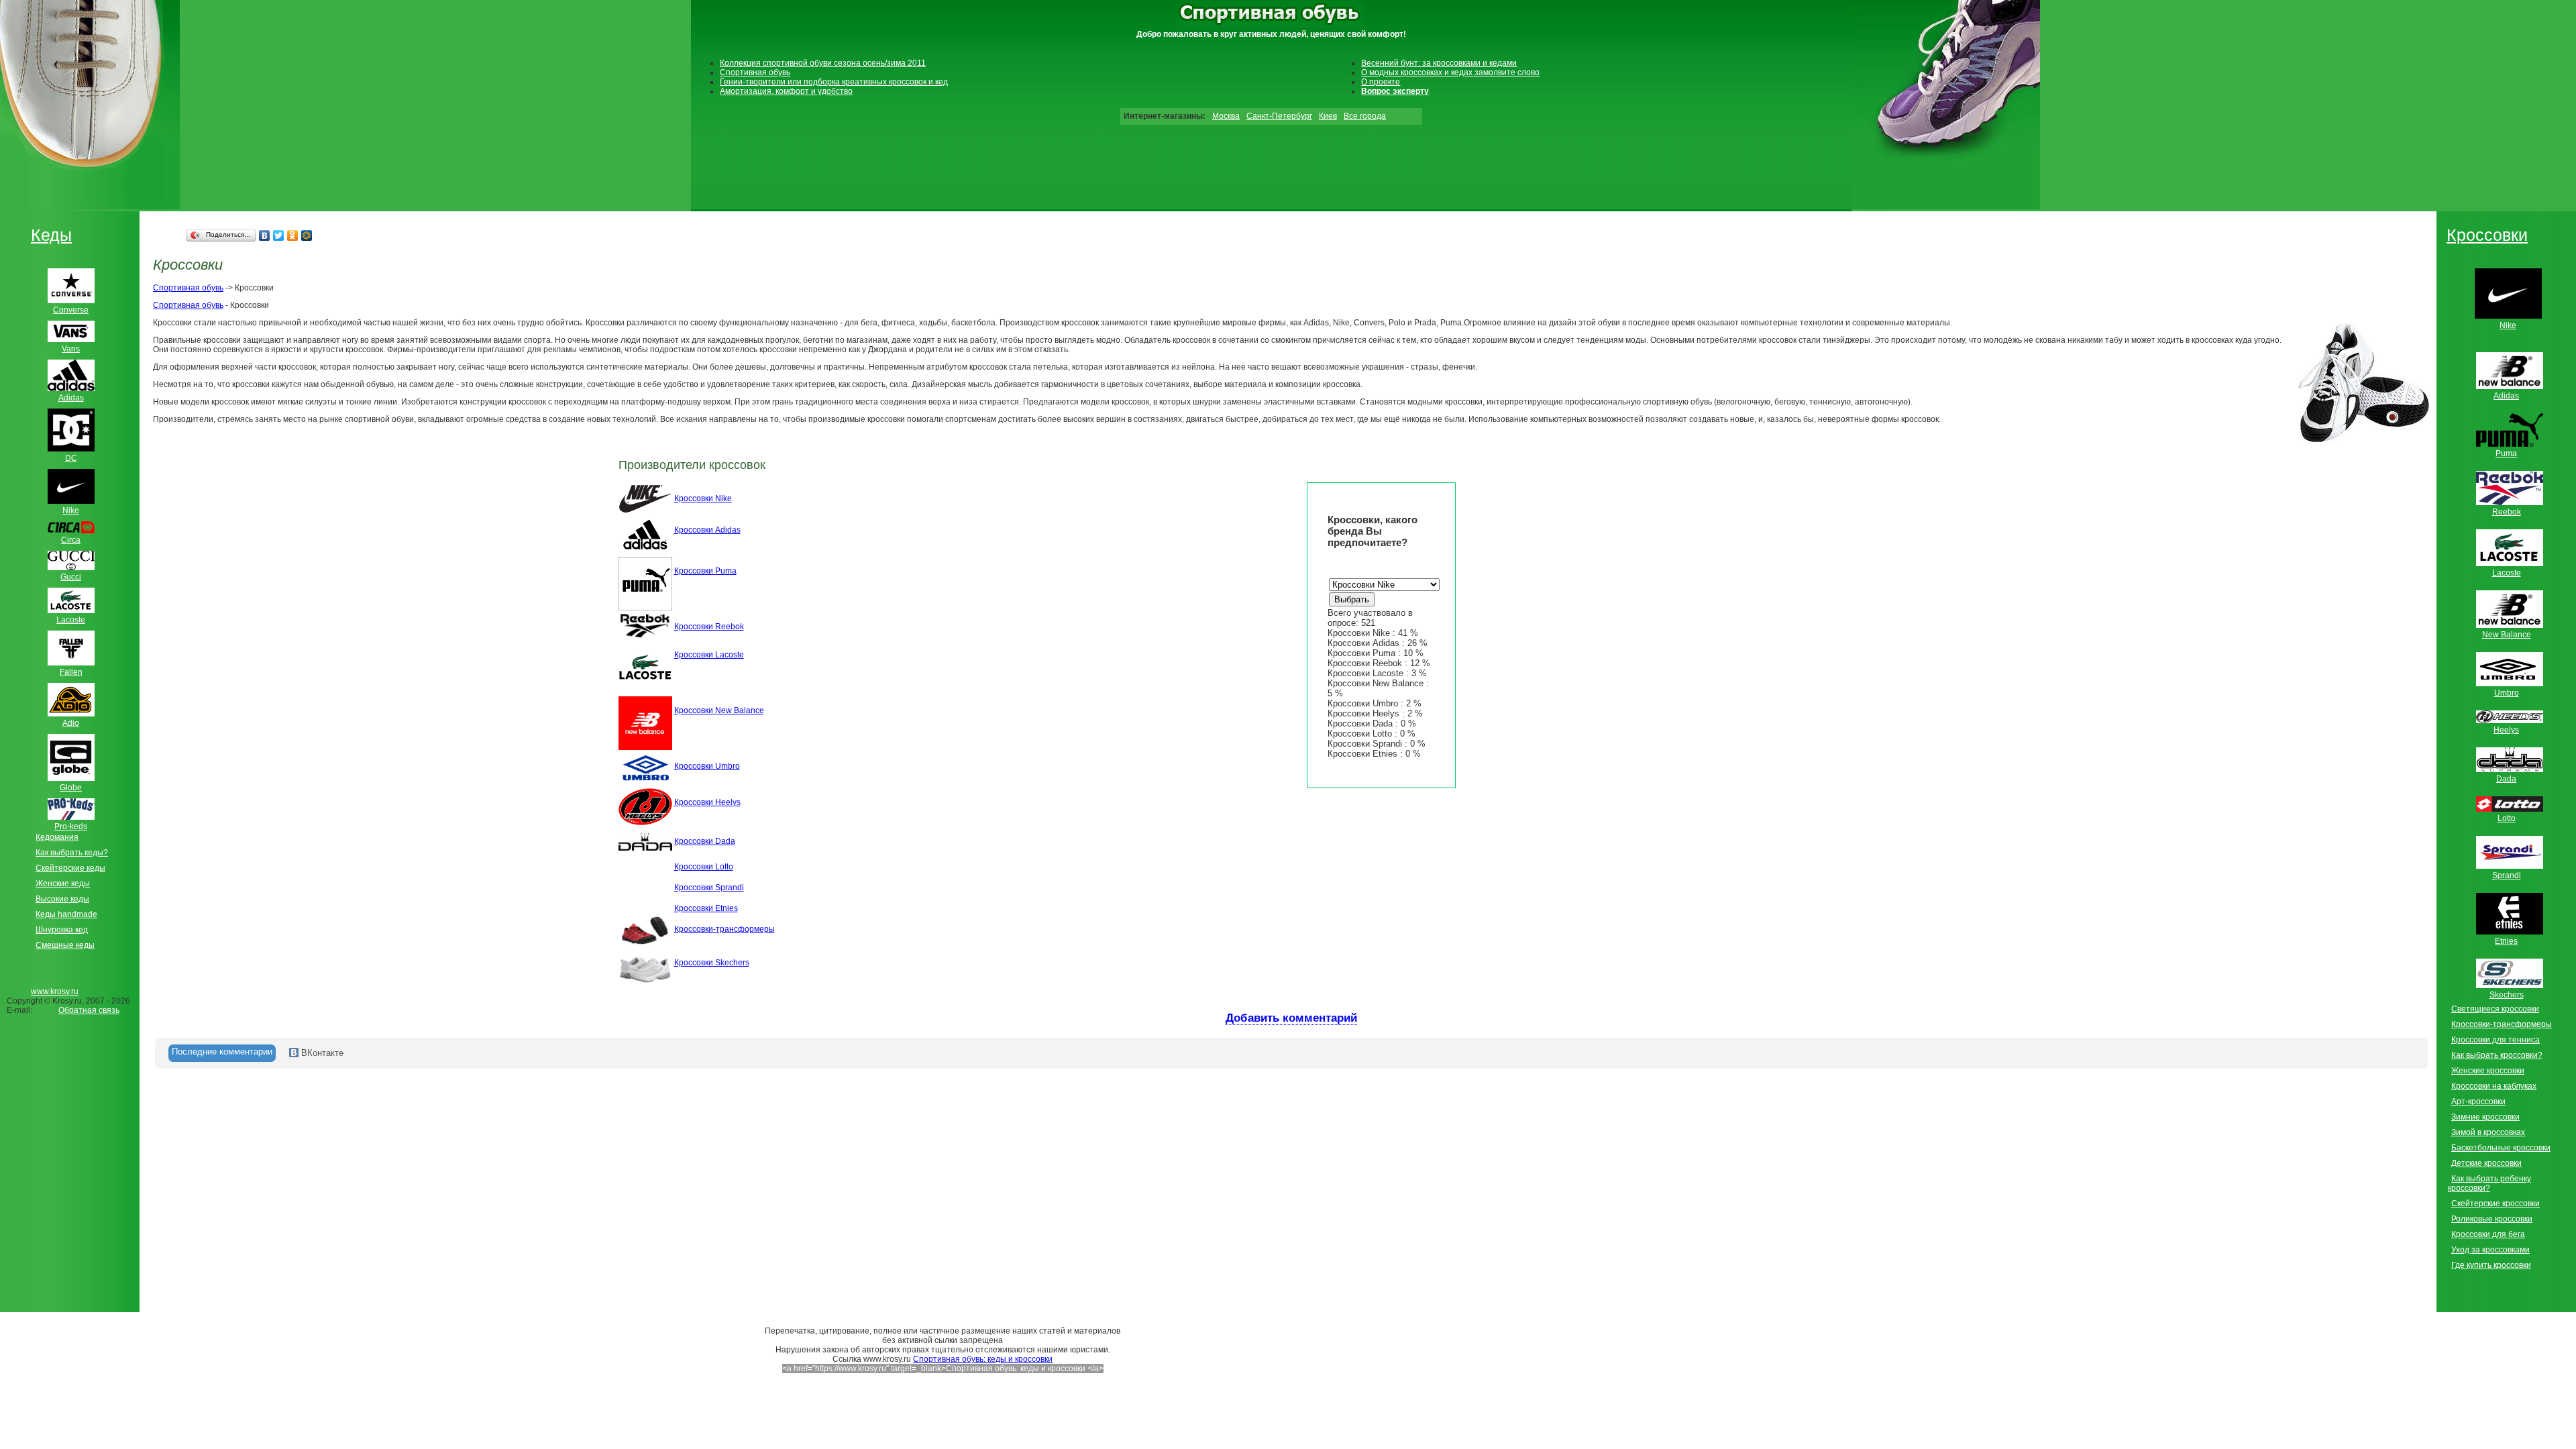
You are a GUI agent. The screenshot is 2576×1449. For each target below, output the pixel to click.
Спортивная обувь (755, 72)
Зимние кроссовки (2485, 1117)
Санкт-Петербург (1279, 116)
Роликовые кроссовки (2492, 1219)
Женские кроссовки (2488, 1071)
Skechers (2507, 995)
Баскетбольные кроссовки (2501, 1148)
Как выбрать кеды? (72, 853)
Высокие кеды (62, 899)
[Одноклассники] (293, 235)
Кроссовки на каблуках (2494, 1086)
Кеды (51, 235)
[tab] (222, 1053)
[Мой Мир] (307, 235)
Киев (1328, 116)
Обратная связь (89, 1010)
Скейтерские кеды (70, 868)
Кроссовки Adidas (707, 530)
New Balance (2507, 635)
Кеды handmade (66, 914)
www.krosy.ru (55, 991)
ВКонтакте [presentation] (321, 1053)
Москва (1226, 116)
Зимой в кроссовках (2488, 1132)
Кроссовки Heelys (707, 802)
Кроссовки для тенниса (2495, 1040)
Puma (2506, 453)
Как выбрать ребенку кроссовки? (2489, 1183)
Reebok (2507, 512)
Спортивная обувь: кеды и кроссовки (983, 1359)
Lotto (2507, 818)
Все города (1365, 116)
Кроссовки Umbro (707, 766)
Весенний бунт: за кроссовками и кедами (1439, 63)
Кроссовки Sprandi (709, 888)
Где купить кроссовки (2491, 1265)
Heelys (2506, 730)
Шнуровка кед (62, 930)
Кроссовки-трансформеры (724, 929)
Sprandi (2507, 875)
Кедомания (57, 837)
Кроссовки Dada (705, 841)
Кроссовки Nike (703, 498)
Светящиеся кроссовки (2495, 1009)
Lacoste (2507, 573)
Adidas (2506, 396)
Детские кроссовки (2486, 1163)
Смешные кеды (65, 945)
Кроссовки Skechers (712, 963)
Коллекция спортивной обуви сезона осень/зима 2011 (823, 63)
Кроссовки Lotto (704, 867)
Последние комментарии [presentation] (222, 1052)
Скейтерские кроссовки (2495, 1203)
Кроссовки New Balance (719, 710)
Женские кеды (63, 883)
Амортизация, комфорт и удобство (786, 91)
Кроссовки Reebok (709, 627)
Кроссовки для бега (2488, 1234)
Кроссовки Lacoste (709, 655)
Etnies (2506, 941)
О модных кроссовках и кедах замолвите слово (1450, 72)
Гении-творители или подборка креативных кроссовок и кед (834, 82)
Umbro (2507, 693)
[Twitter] (279, 235)
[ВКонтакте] (265, 235)
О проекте (1381, 82)
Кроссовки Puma (705, 571)
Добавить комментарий (1291, 1018)
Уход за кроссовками (2490, 1250)
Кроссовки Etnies (706, 908)
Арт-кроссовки (2478, 1102)
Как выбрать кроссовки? (2497, 1055)
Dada (2506, 779)
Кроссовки (2487, 235)
